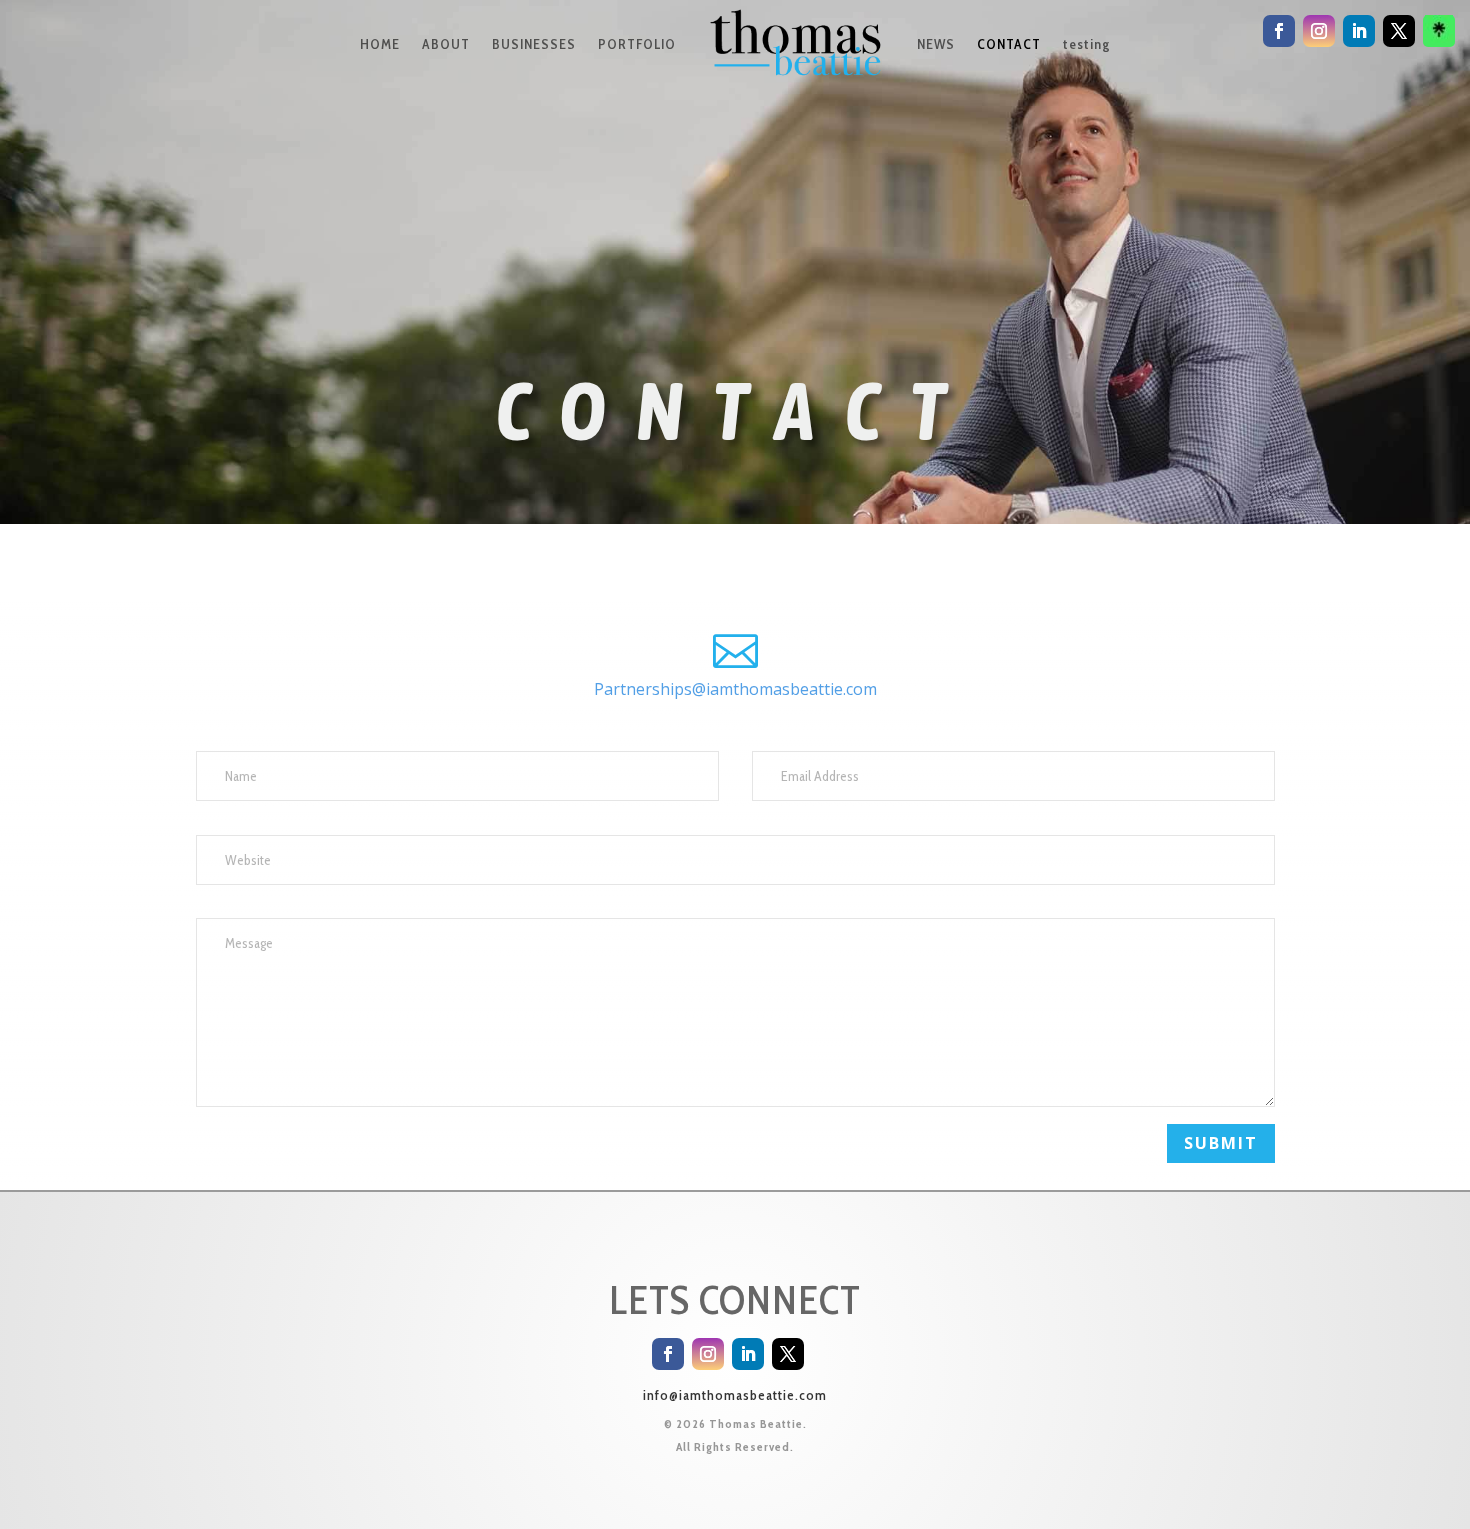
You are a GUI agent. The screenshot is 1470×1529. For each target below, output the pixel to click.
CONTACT (1009, 44)
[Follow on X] (788, 1354)
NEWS (936, 44)
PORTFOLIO (637, 44)
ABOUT (446, 44)
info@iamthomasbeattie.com (735, 1395)
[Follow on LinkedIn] (748, 1354)
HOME (380, 44)
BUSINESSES (534, 44)
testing (1086, 44)
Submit (1221, 1143)
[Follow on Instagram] (708, 1354)
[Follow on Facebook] (668, 1354)
